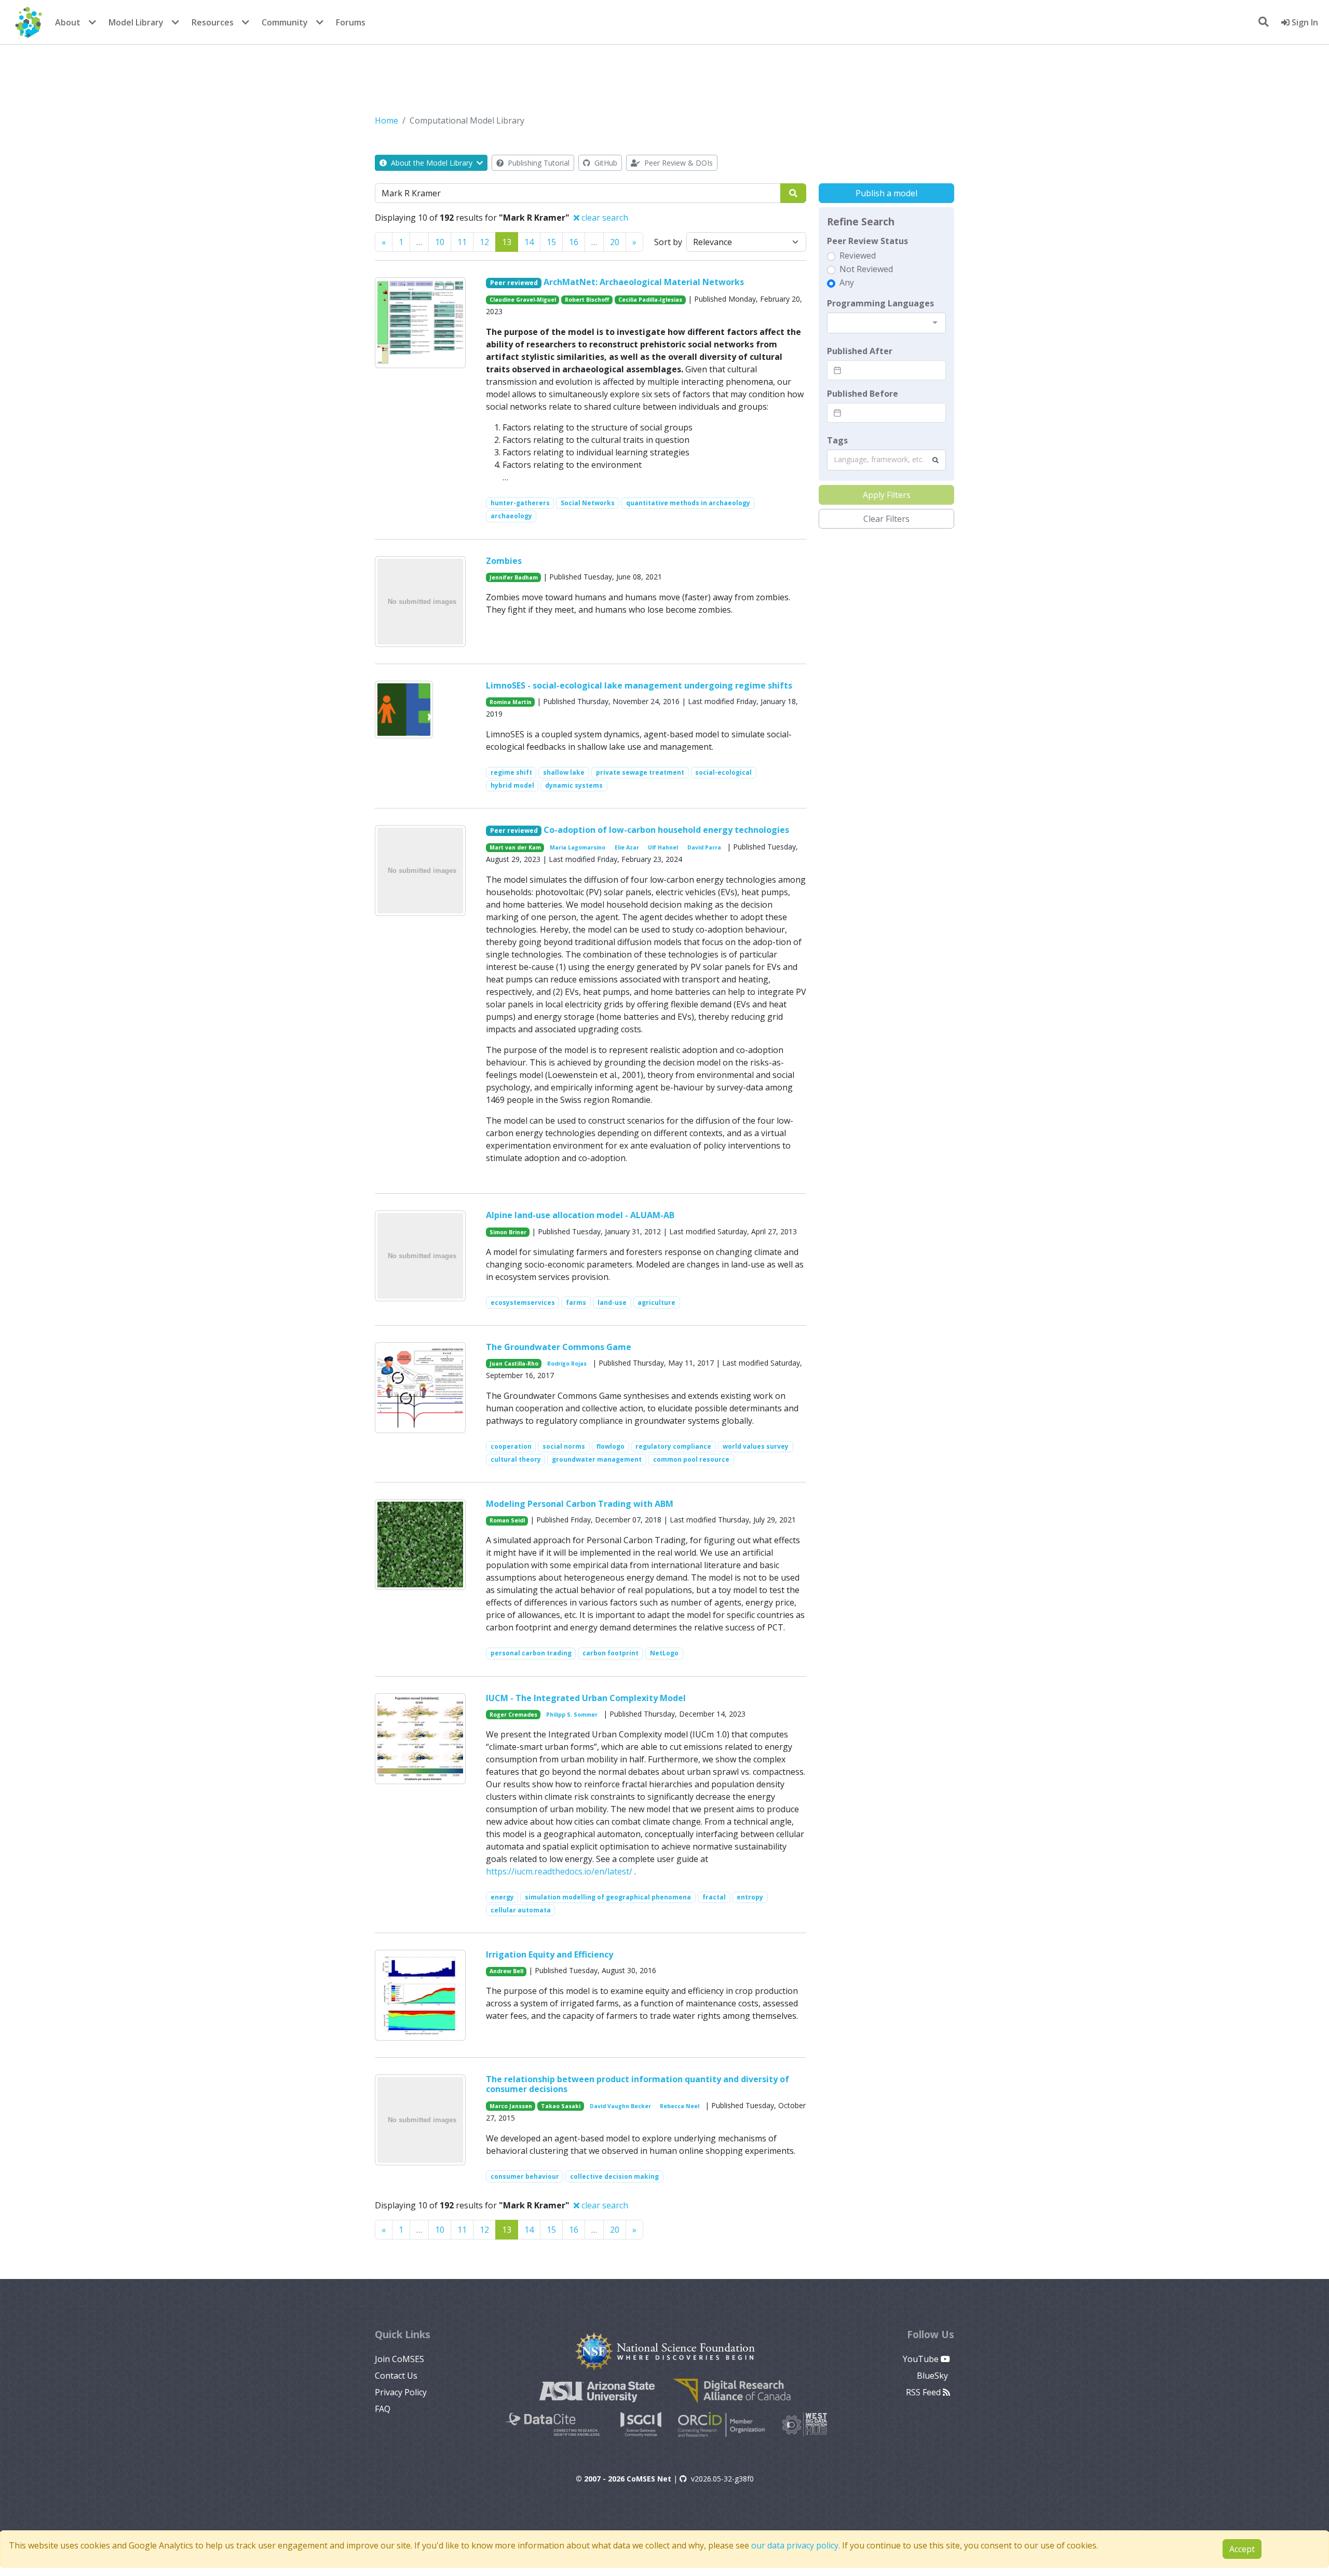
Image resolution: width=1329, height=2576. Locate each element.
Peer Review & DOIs (677, 163)
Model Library (136, 22)
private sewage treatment (640, 772)
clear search (604, 218)
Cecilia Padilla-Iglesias (650, 300)
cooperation (511, 1446)
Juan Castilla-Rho (514, 1364)
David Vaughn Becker (620, 2106)
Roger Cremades (513, 1715)
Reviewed (858, 255)
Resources (213, 22)
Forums (351, 22)
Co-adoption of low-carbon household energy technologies (666, 830)
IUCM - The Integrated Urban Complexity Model (586, 1698)
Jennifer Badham (514, 577)
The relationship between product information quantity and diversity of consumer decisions (638, 2084)
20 (615, 242)
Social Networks (588, 503)
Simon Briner (508, 1232)
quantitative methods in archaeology (688, 503)
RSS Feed (924, 2392)
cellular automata (521, 1910)
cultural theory (516, 1459)
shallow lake (564, 772)
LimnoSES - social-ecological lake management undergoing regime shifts (639, 685)
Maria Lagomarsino (578, 847)
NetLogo (664, 1653)
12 (484, 242)
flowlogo (611, 1446)
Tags (837, 440)
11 (462, 242)
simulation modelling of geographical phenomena (608, 1897)
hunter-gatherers (520, 503)
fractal (714, 1897)
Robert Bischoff (587, 300)
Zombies (504, 561)
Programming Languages (880, 303)
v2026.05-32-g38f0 (722, 2479)
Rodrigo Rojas (567, 1364)
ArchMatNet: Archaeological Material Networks (644, 282)
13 (507, 242)
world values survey (756, 1446)
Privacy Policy (401, 2392)
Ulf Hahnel (663, 847)
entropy (750, 1897)
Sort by (668, 242)
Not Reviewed (866, 269)
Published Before (863, 394)
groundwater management (597, 1459)
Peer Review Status (867, 241)
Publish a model (886, 193)
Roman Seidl (507, 1520)
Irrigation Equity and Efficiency (550, 1954)
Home (387, 120)
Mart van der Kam (515, 847)
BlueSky (933, 2376)
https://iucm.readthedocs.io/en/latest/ (559, 1871)
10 (440, 242)
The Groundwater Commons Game (559, 1347)
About (68, 22)
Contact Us (396, 2376)
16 (574, 242)
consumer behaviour (525, 2176)
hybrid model (512, 785)
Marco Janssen (511, 2106)
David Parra (704, 847)
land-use (612, 1303)
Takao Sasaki (561, 2106)
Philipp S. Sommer (572, 1715)
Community (285, 22)
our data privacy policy (795, 2545)
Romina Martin (511, 702)
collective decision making (614, 2176)
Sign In (1304, 22)
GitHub (605, 163)
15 (551, 242)
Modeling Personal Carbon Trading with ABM (580, 1504)
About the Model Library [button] (432, 163)
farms (576, 1303)
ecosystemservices (523, 1303)
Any (847, 282)
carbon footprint (611, 1653)
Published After (860, 351)
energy (502, 1897)
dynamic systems (574, 785)
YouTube (922, 2359)
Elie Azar (627, 847)
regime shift (511, 772)
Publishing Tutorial (538, 163)
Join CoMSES (399, 2359)
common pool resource (691, 1459)
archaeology (511, 516)
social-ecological (723, 772)
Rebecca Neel (680, 2106)
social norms (564, 1446)
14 (529, 242)
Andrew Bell (506, 1971)
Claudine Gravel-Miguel (523, 300)
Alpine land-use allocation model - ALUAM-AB (580, 1215)
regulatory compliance (673, 1446)
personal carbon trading (531, 1653)
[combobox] (886, 323)
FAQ (383, 2409)
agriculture (656, 1303)
